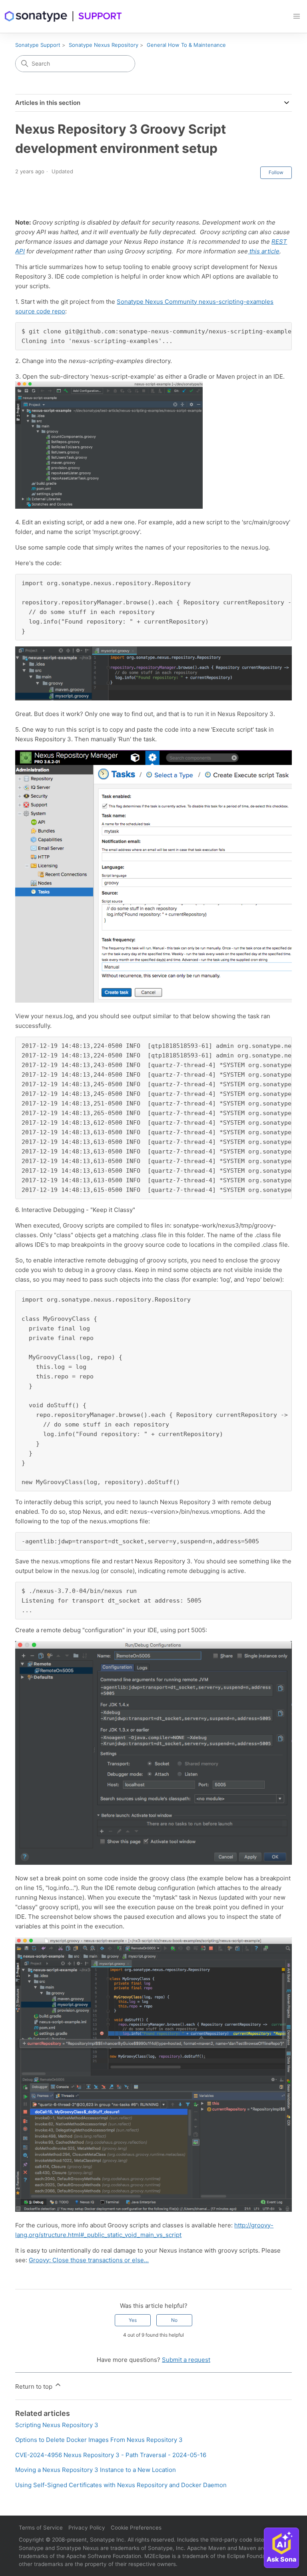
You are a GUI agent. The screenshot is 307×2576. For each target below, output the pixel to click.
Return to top (35, 2386)
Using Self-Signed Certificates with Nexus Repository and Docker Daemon (121, 2485)
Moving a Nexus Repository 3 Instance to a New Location (96, 2470)
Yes (133, 2320)
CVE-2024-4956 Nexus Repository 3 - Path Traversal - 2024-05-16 (111, 2455)
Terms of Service (41, 2528)
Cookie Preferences (136, 2528)
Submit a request (186, 2360)
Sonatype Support (38, 45)
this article (264, 251)
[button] (297, 16)
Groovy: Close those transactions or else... (89, 2260)
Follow (276, 172)
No (174, 2320)
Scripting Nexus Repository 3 (57, 2425)
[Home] (64, 16)
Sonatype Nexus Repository (104, 45)
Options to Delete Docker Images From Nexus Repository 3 (99, 2440)
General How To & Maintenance (186, 45)
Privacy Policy (87, 2528)
